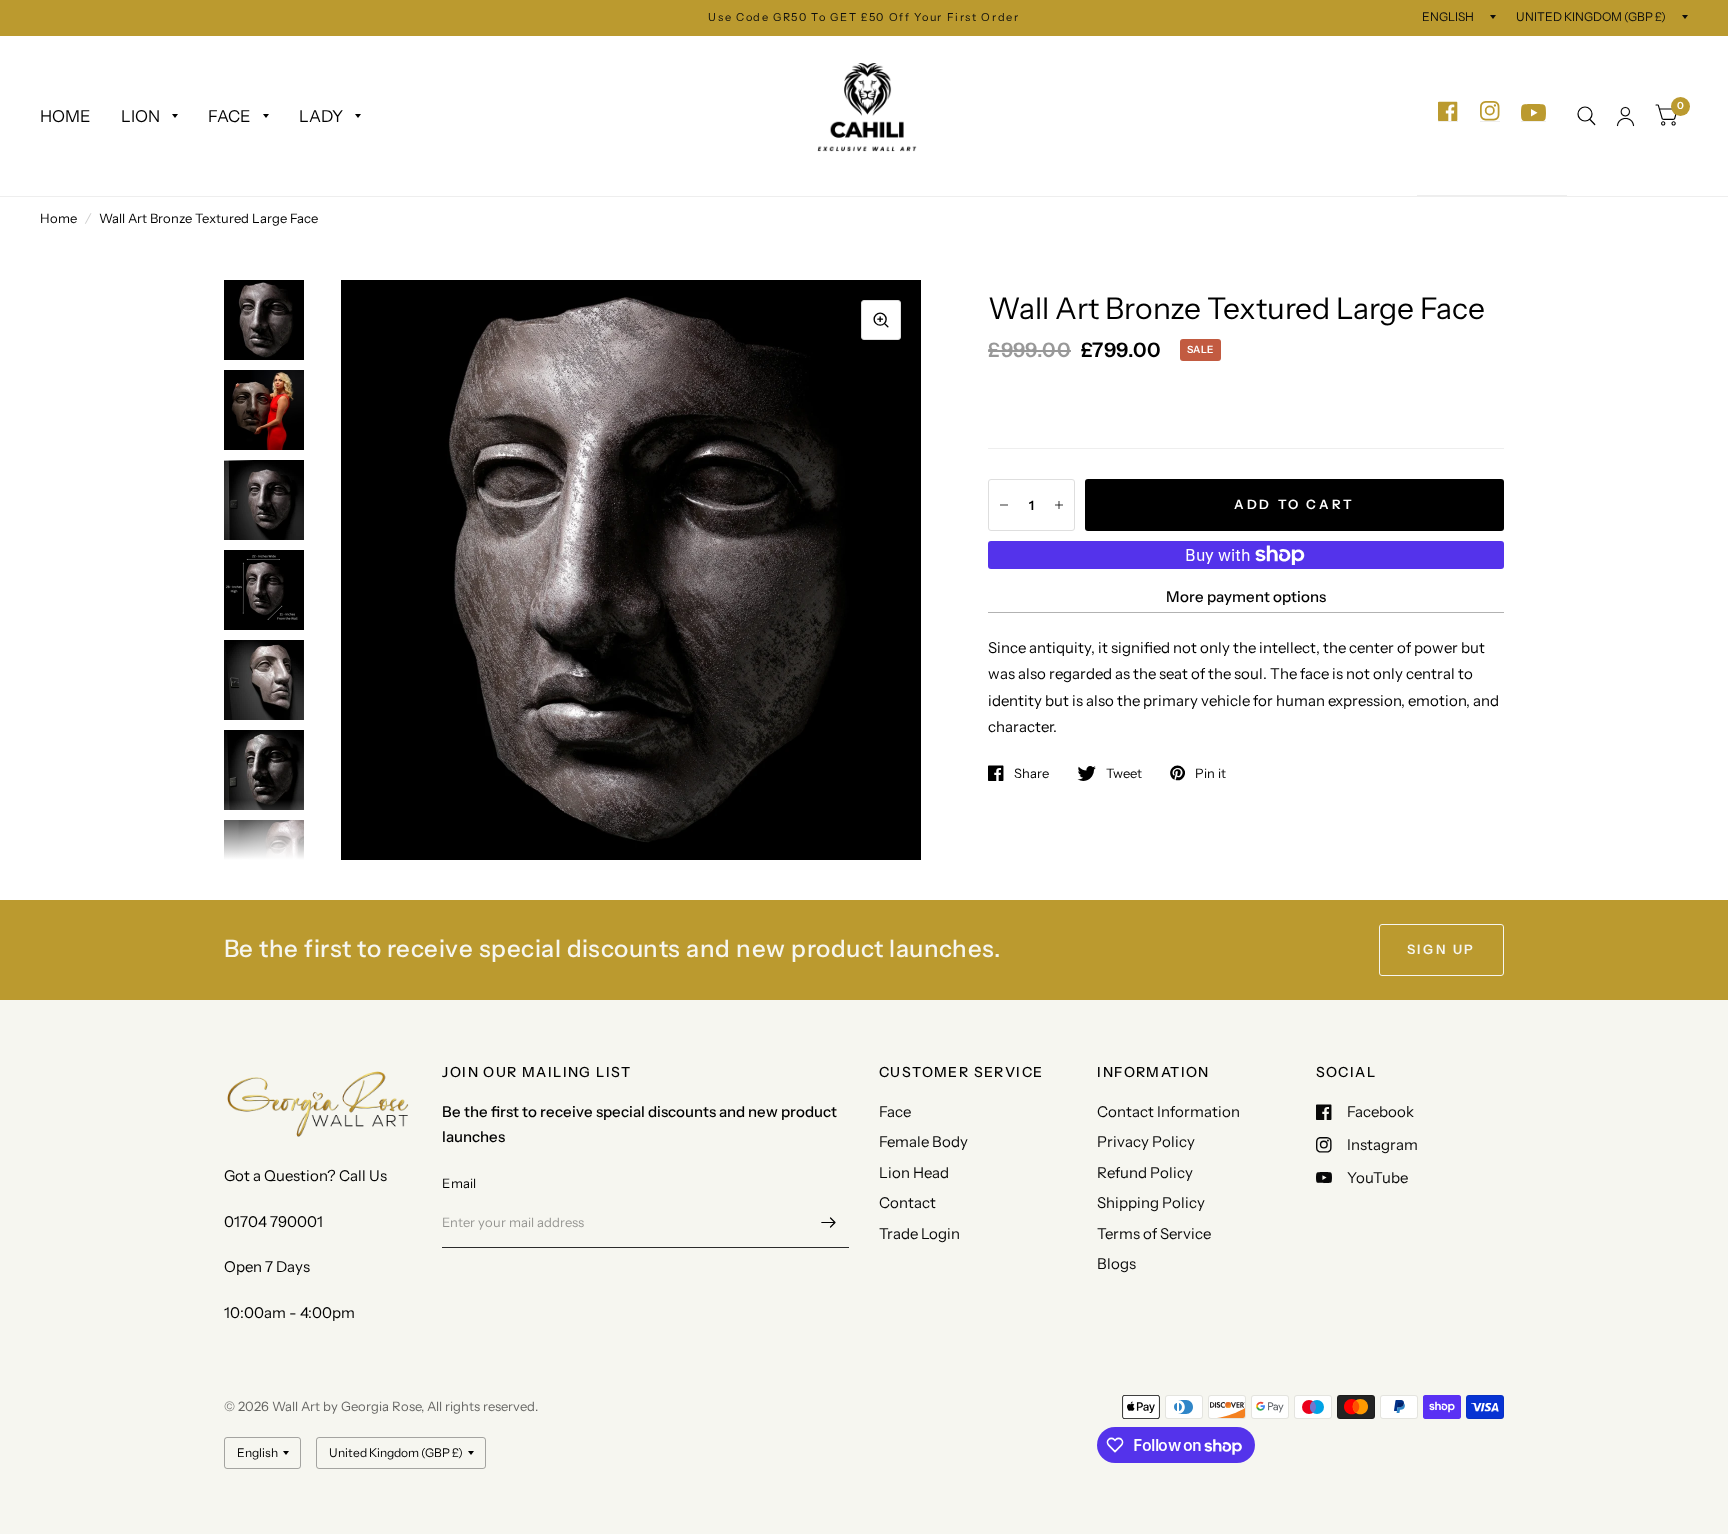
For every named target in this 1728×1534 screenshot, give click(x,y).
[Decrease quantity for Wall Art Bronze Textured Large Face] (1004, 505)
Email (459, 1183)
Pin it (1210, 773)
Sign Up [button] (1441, 949)
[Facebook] (1448, 111)
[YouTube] (1533, 113)
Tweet (1124, 773)
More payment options (1246, 596)
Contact (907, 1202)
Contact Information (1168, 1111)
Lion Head (914, 1172)
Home (65, 116)
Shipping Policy (1151, 1202)
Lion (140, 116)
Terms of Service (1154, 1233)
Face (229, 116)
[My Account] (1625, 116)
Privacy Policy (1146, 1141)
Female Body (923, 1141)
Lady (321, 116)
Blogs (1116, 1263)
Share (1031, 773)
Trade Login (919, 1233)
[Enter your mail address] (829, 1222)
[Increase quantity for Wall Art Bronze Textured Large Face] (1059, 505)
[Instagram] (1490, 111)
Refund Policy (1145, 1172)
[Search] (1586, 116)
